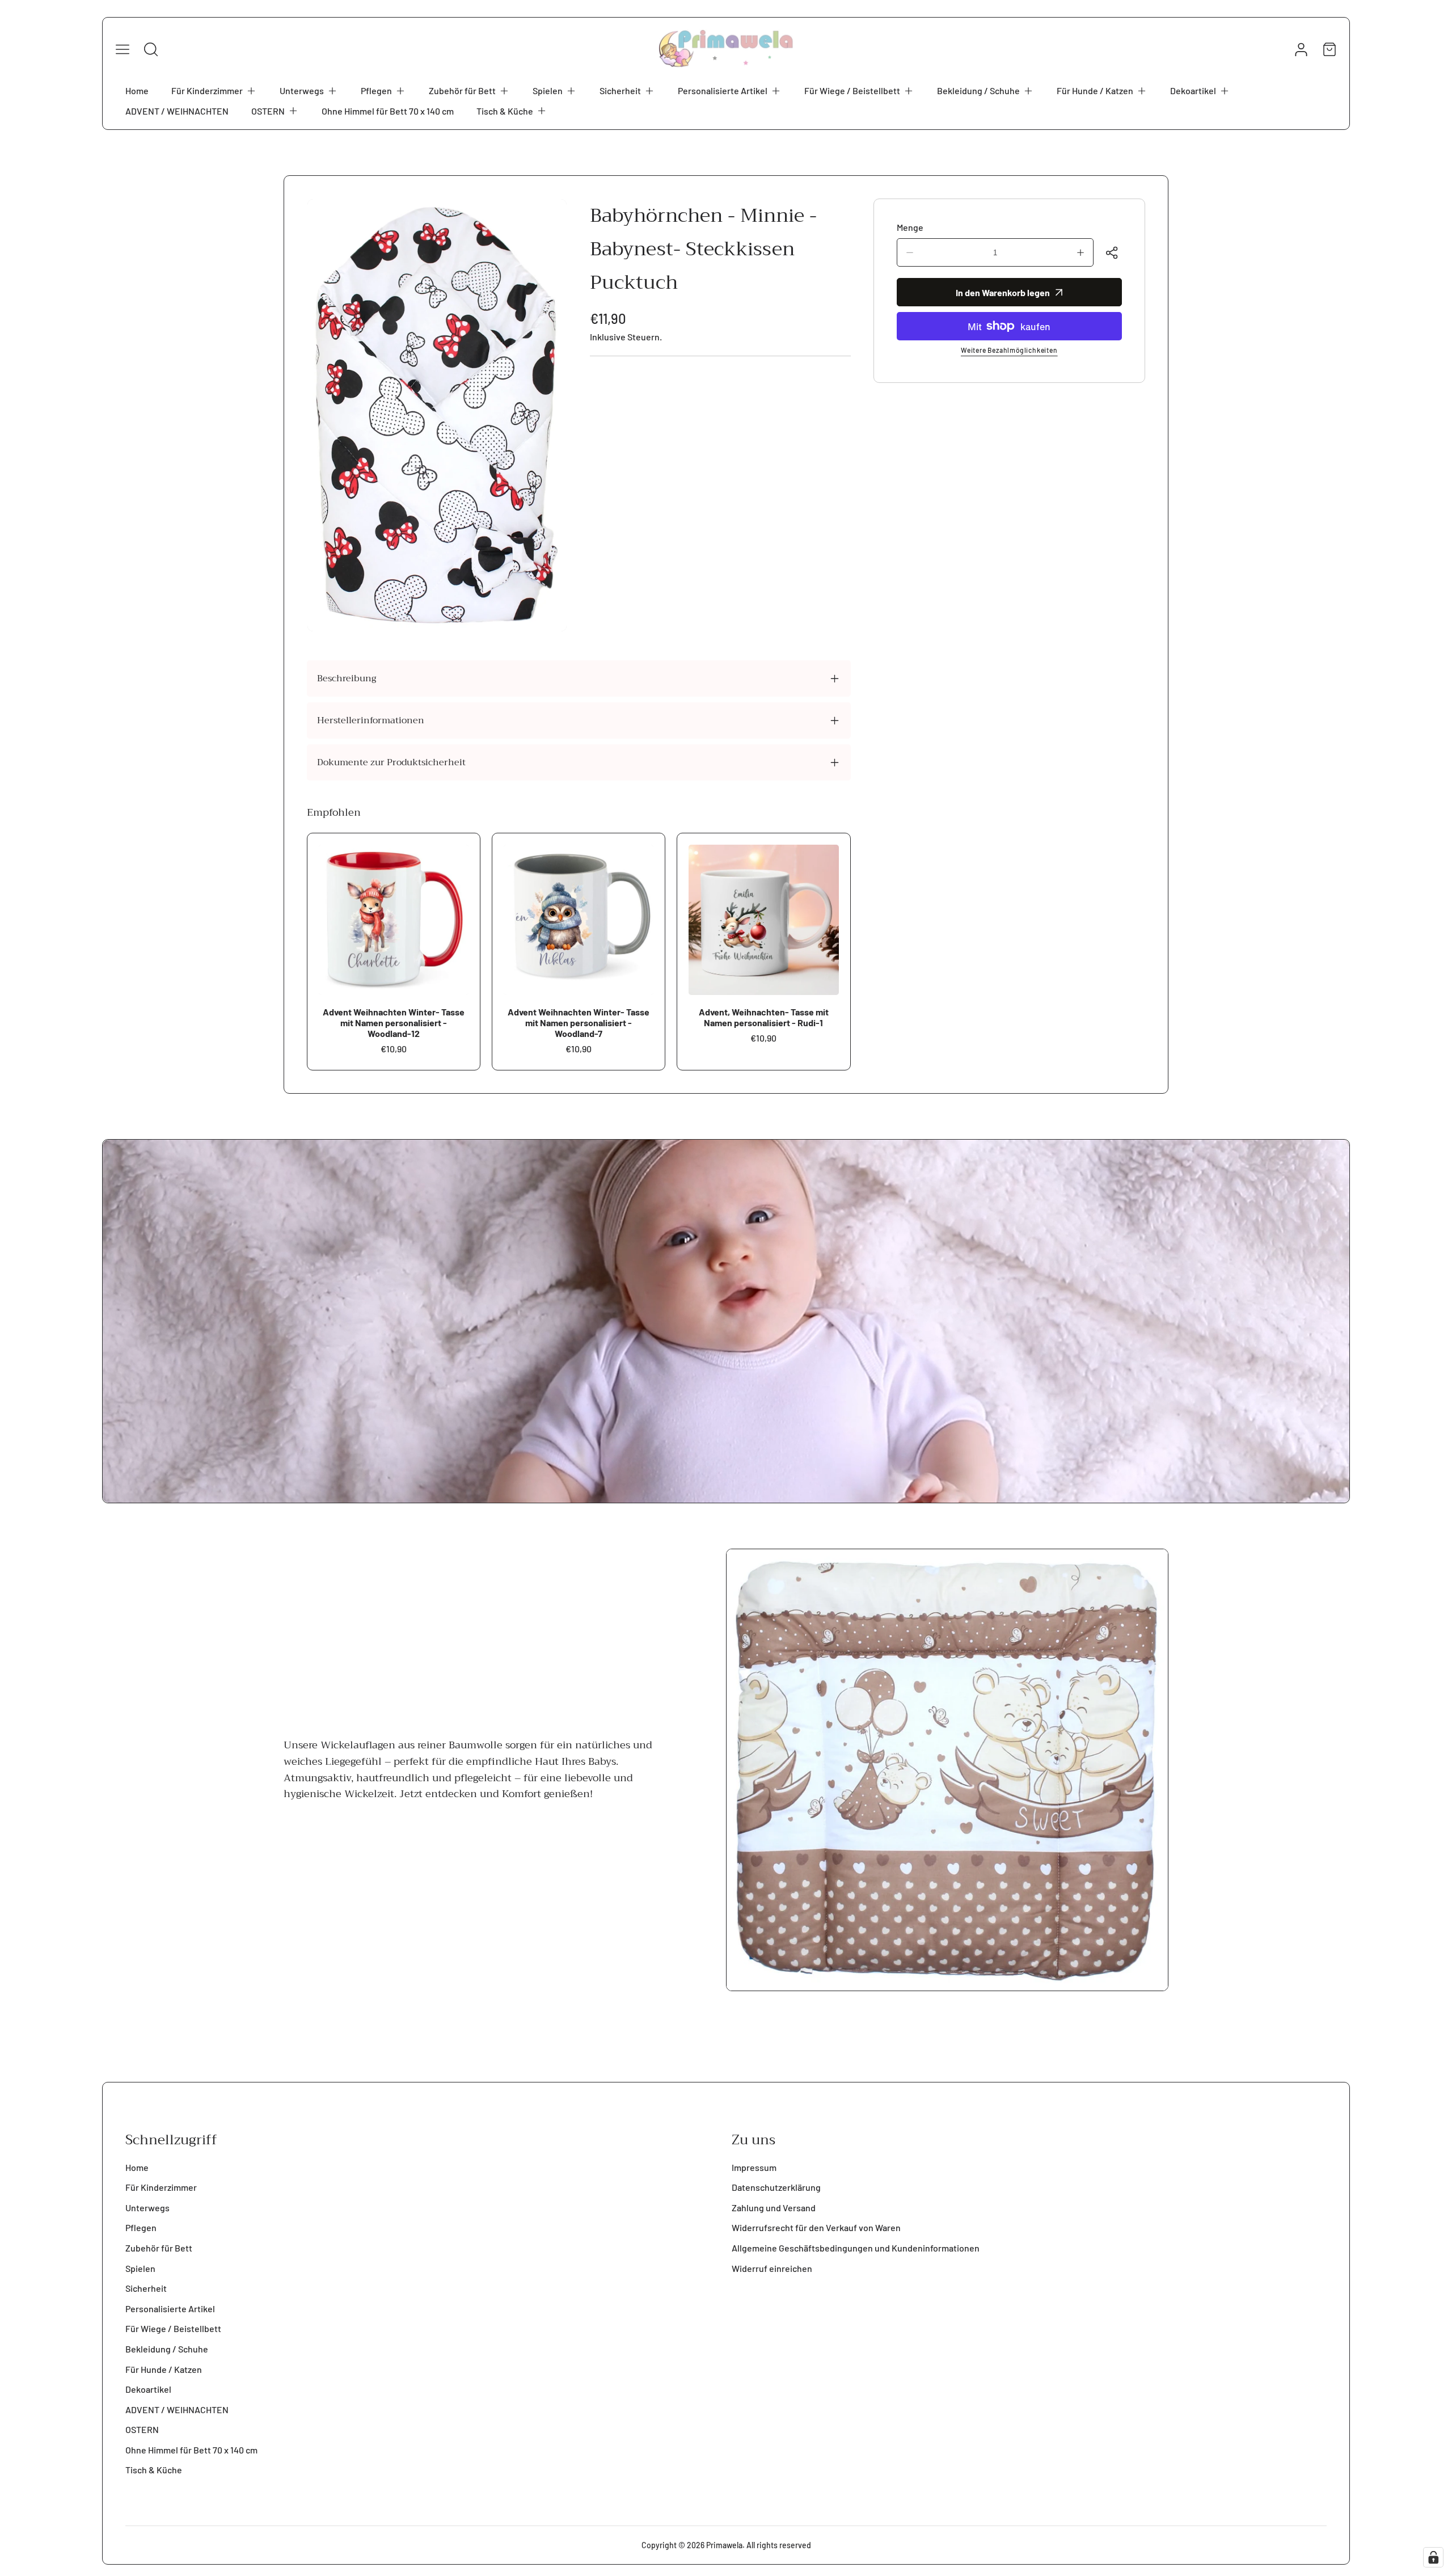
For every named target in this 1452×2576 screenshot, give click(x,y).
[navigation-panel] (123, 49)
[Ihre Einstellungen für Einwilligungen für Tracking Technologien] (1433, 2557)
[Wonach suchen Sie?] (151, 49)
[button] (214, 91)
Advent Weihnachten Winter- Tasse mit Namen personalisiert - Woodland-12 (394, 1023)
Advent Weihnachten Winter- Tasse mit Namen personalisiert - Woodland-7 (579, 1023)
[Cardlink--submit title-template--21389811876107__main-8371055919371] (394, 920)
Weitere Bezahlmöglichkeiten (1009, 350)
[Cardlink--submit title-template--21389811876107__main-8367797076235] (763, 920)
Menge (910, 227)
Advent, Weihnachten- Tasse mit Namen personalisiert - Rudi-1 (764, 1017)
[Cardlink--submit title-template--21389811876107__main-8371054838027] (579, 920)
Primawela (724, 2545)
